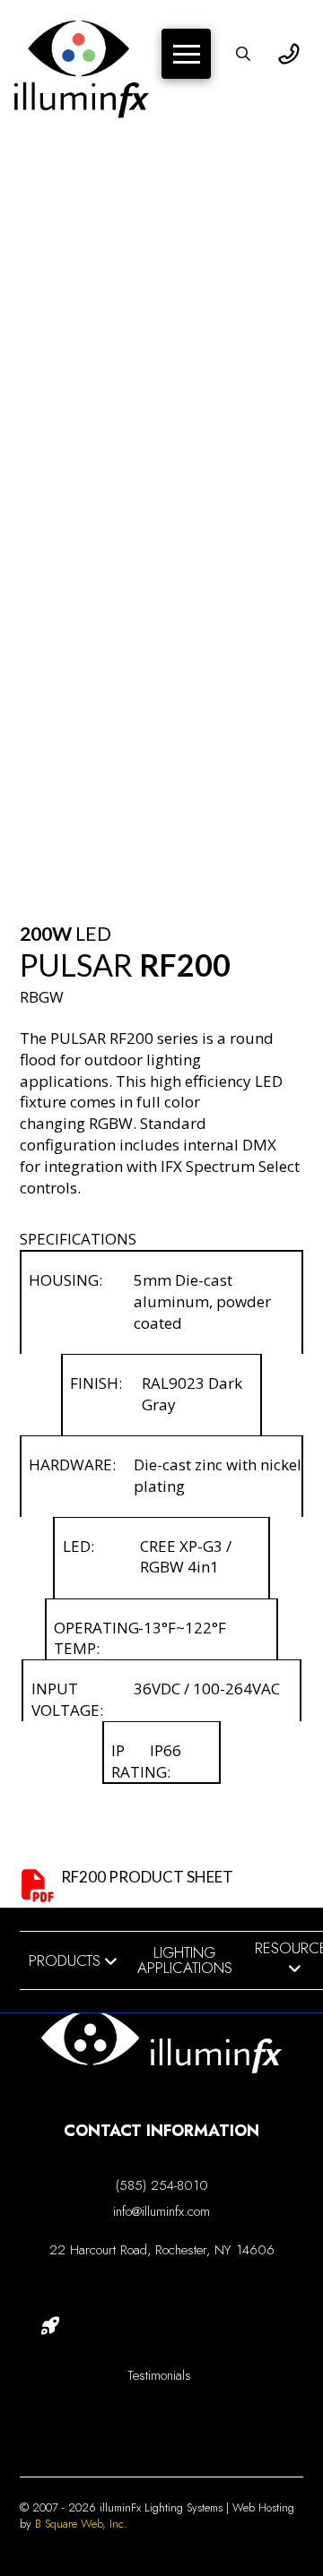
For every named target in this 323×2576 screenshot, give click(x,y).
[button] (186, 54)
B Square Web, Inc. (81, 2524)
